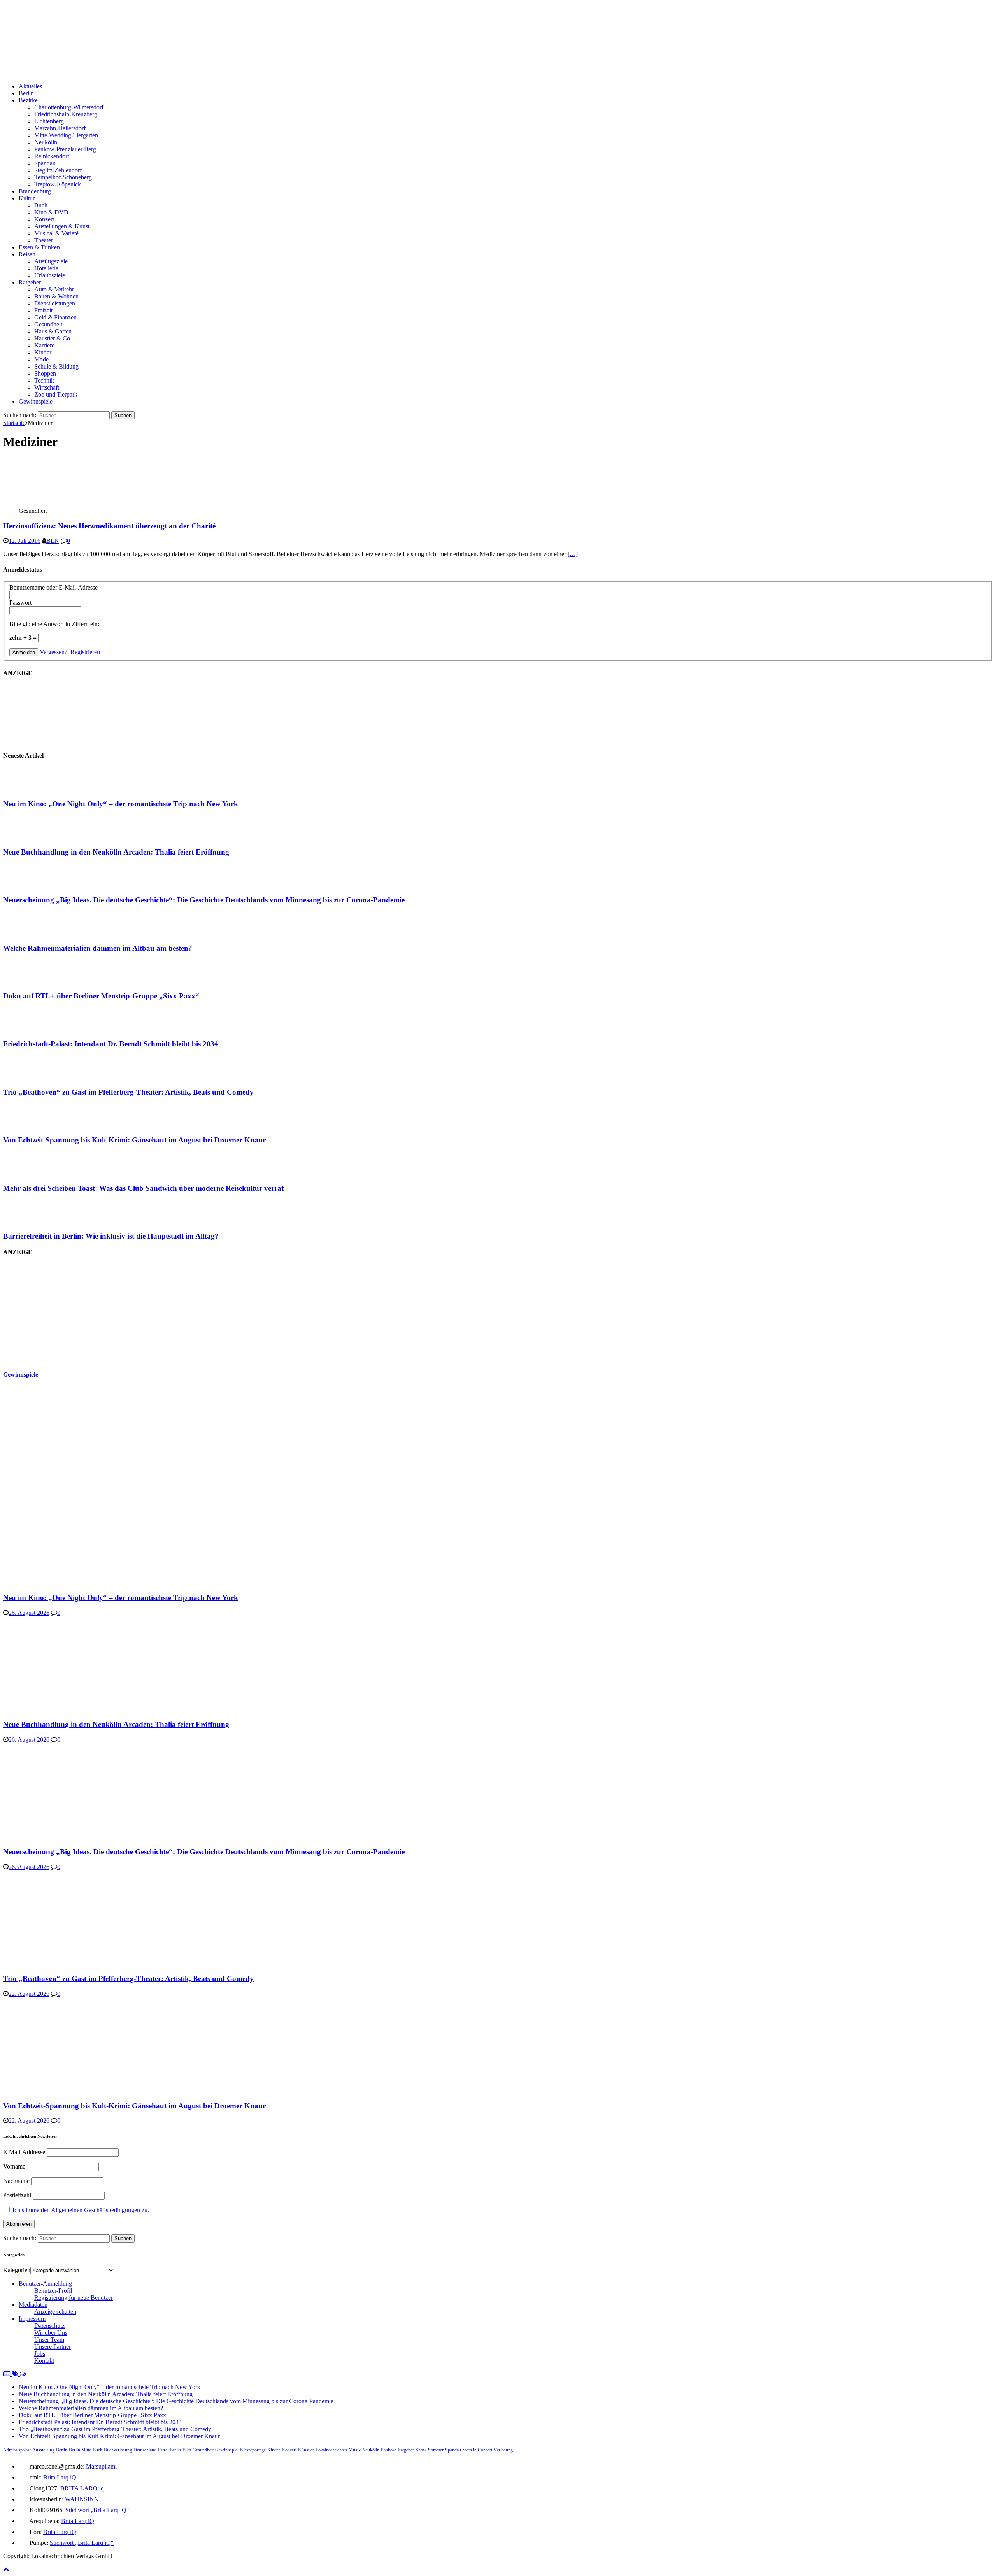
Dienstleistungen (55, 303)
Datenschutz (49, 2326)
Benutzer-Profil (53, 2291)
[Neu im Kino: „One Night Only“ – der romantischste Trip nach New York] (34, 789)
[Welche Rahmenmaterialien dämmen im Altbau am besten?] (34, 933)
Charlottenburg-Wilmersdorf (69, 107)
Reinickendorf (52, 156)
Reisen (27, 254)
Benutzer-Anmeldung (45, 2284)
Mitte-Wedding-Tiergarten (66, 135)
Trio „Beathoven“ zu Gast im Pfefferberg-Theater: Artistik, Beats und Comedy (128, 1092)
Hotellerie (46, 268)
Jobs (40, 2354)
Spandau (45, 163)
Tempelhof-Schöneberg (63, 177)
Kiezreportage (253, 2450)
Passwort (20, 603)
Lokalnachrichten (331, 2450)
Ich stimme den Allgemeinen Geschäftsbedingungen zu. (81, 2210)
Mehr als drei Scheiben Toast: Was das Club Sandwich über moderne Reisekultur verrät (143, 1188)
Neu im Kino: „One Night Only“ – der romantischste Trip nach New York (121, 804)
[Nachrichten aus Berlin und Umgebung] (237, 73)
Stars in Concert (477, 2450)
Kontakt (44, 2361)
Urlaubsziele (50, 275)
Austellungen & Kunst (62, 226)
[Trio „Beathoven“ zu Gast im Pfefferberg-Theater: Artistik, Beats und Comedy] (34, 1077)
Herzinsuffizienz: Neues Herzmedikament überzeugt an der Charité (109, 526)
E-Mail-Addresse (24, 2152)
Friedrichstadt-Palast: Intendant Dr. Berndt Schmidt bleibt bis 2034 (111, 1044)
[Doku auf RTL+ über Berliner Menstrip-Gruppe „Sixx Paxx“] (34, 981)
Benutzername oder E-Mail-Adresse (53, 587)
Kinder (43, 352)
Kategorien (17, 2270)
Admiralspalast (17, 2450)
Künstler (306, 2450)
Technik (44, 380)
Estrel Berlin (169, 2450)
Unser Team (49, 2340)
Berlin (26, 93)
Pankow (388, 2450)
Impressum (32, 2319)
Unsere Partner (53, 2347)
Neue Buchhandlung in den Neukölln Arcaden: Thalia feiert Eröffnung (116, 852)
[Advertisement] (61, 1313)
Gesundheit (48, 324)
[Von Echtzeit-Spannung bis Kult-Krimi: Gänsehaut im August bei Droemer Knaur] (34, 1125)
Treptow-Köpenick (58, 184)
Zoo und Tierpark (56, 394)
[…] (573, 554)
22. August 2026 (29, 1994)
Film (187, 2450)
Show (421, 2450)
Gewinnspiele (36, 401)
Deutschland (145, 2450)
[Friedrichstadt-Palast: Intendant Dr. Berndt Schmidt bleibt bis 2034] (34, 1029)
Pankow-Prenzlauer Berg (65, 149)
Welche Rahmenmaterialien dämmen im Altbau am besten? (98, 948)
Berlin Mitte (80, 2450)
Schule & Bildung (56, 366)
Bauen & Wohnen (56, 296)
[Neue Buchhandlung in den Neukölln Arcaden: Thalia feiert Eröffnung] (34, 837)
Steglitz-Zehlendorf (58, 170)
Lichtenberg (49, 121)
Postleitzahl (17, 2195)
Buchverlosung (118, 2450)
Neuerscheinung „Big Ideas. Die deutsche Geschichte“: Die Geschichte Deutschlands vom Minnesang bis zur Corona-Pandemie (204, 900)
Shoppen (45, 373)
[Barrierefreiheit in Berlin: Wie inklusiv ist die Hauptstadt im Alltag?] (34, 1221)
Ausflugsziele (51, 261)
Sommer (436, 2450)
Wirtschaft (47, 387)
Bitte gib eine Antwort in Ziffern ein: (54, 624)
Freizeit (43, 310)
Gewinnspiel (227, 2450)
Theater (44, 240)
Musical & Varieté (56, 233)
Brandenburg (35, 191)
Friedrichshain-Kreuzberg (66, 114)
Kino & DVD (51, 212)
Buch (41, 205)
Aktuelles (30, 86)
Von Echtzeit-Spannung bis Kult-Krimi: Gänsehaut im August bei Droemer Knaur (134, 1140)
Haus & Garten (53, 331)
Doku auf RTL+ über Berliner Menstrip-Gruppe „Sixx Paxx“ (101, 996)
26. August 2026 (29, 1613)
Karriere (44, 345)
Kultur (27, 198)
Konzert (44, 219)
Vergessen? (53, 652)
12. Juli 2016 (25, 541)
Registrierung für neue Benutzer (74, 2298)
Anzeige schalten (55, 2312)
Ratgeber (30, 282)
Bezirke (28, 100)
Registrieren (85, 652)
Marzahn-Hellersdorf (60, 128)
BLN (53, 541)
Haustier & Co (52, 338)
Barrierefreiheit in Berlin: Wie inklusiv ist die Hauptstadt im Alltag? (111, 1236)
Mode (41, 359)
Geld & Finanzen (55, 317)
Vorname (14, 2166)
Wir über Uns (51, 2333)
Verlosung (503, 2450)
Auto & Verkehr (54, 289)
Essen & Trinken (39, 247)
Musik (355, 2450)
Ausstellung (43, 2450)
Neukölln (46, 142)
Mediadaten (33, 2305)
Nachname (16, 2181)
